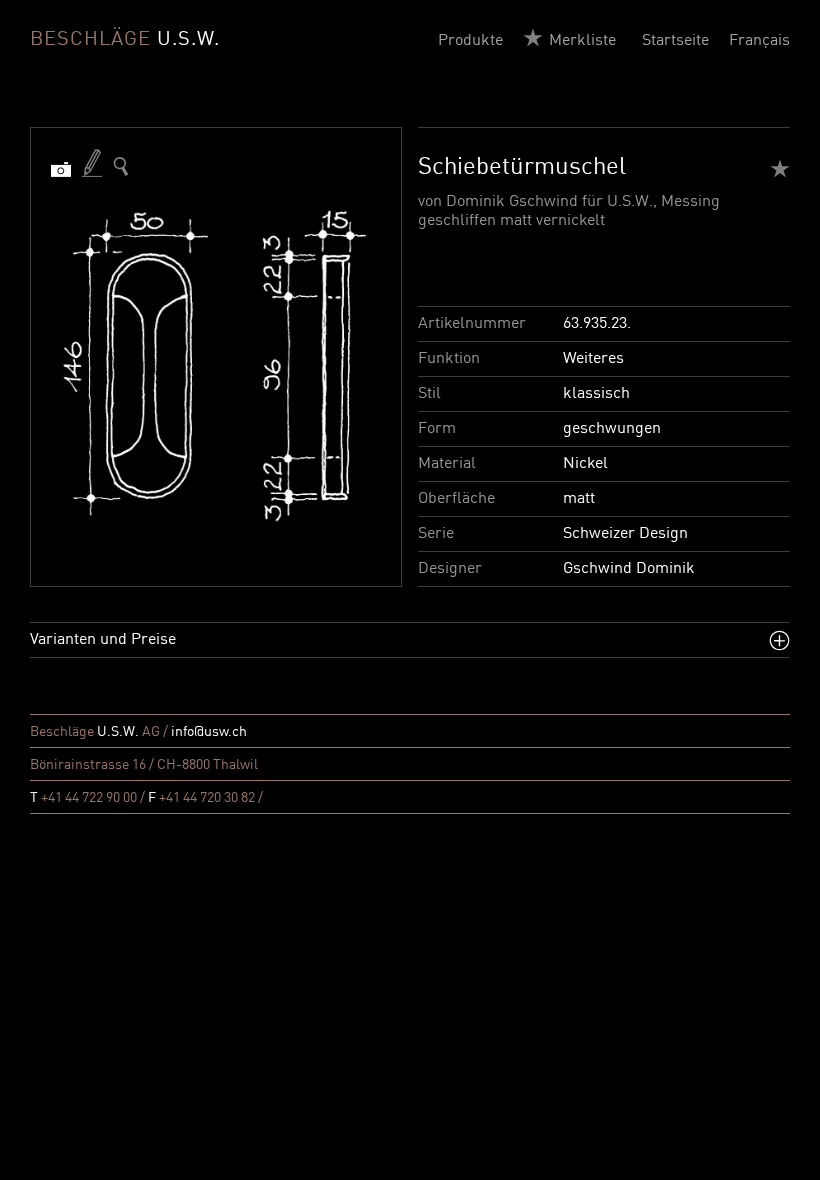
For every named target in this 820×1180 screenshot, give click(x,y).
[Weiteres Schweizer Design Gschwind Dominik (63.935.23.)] (121, 166)
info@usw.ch (209, 732)
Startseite (675, 41)
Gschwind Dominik (629, 569)
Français (759, 41)
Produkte (470, 41)
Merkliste (582, 41)
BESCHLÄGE (125, 40)
